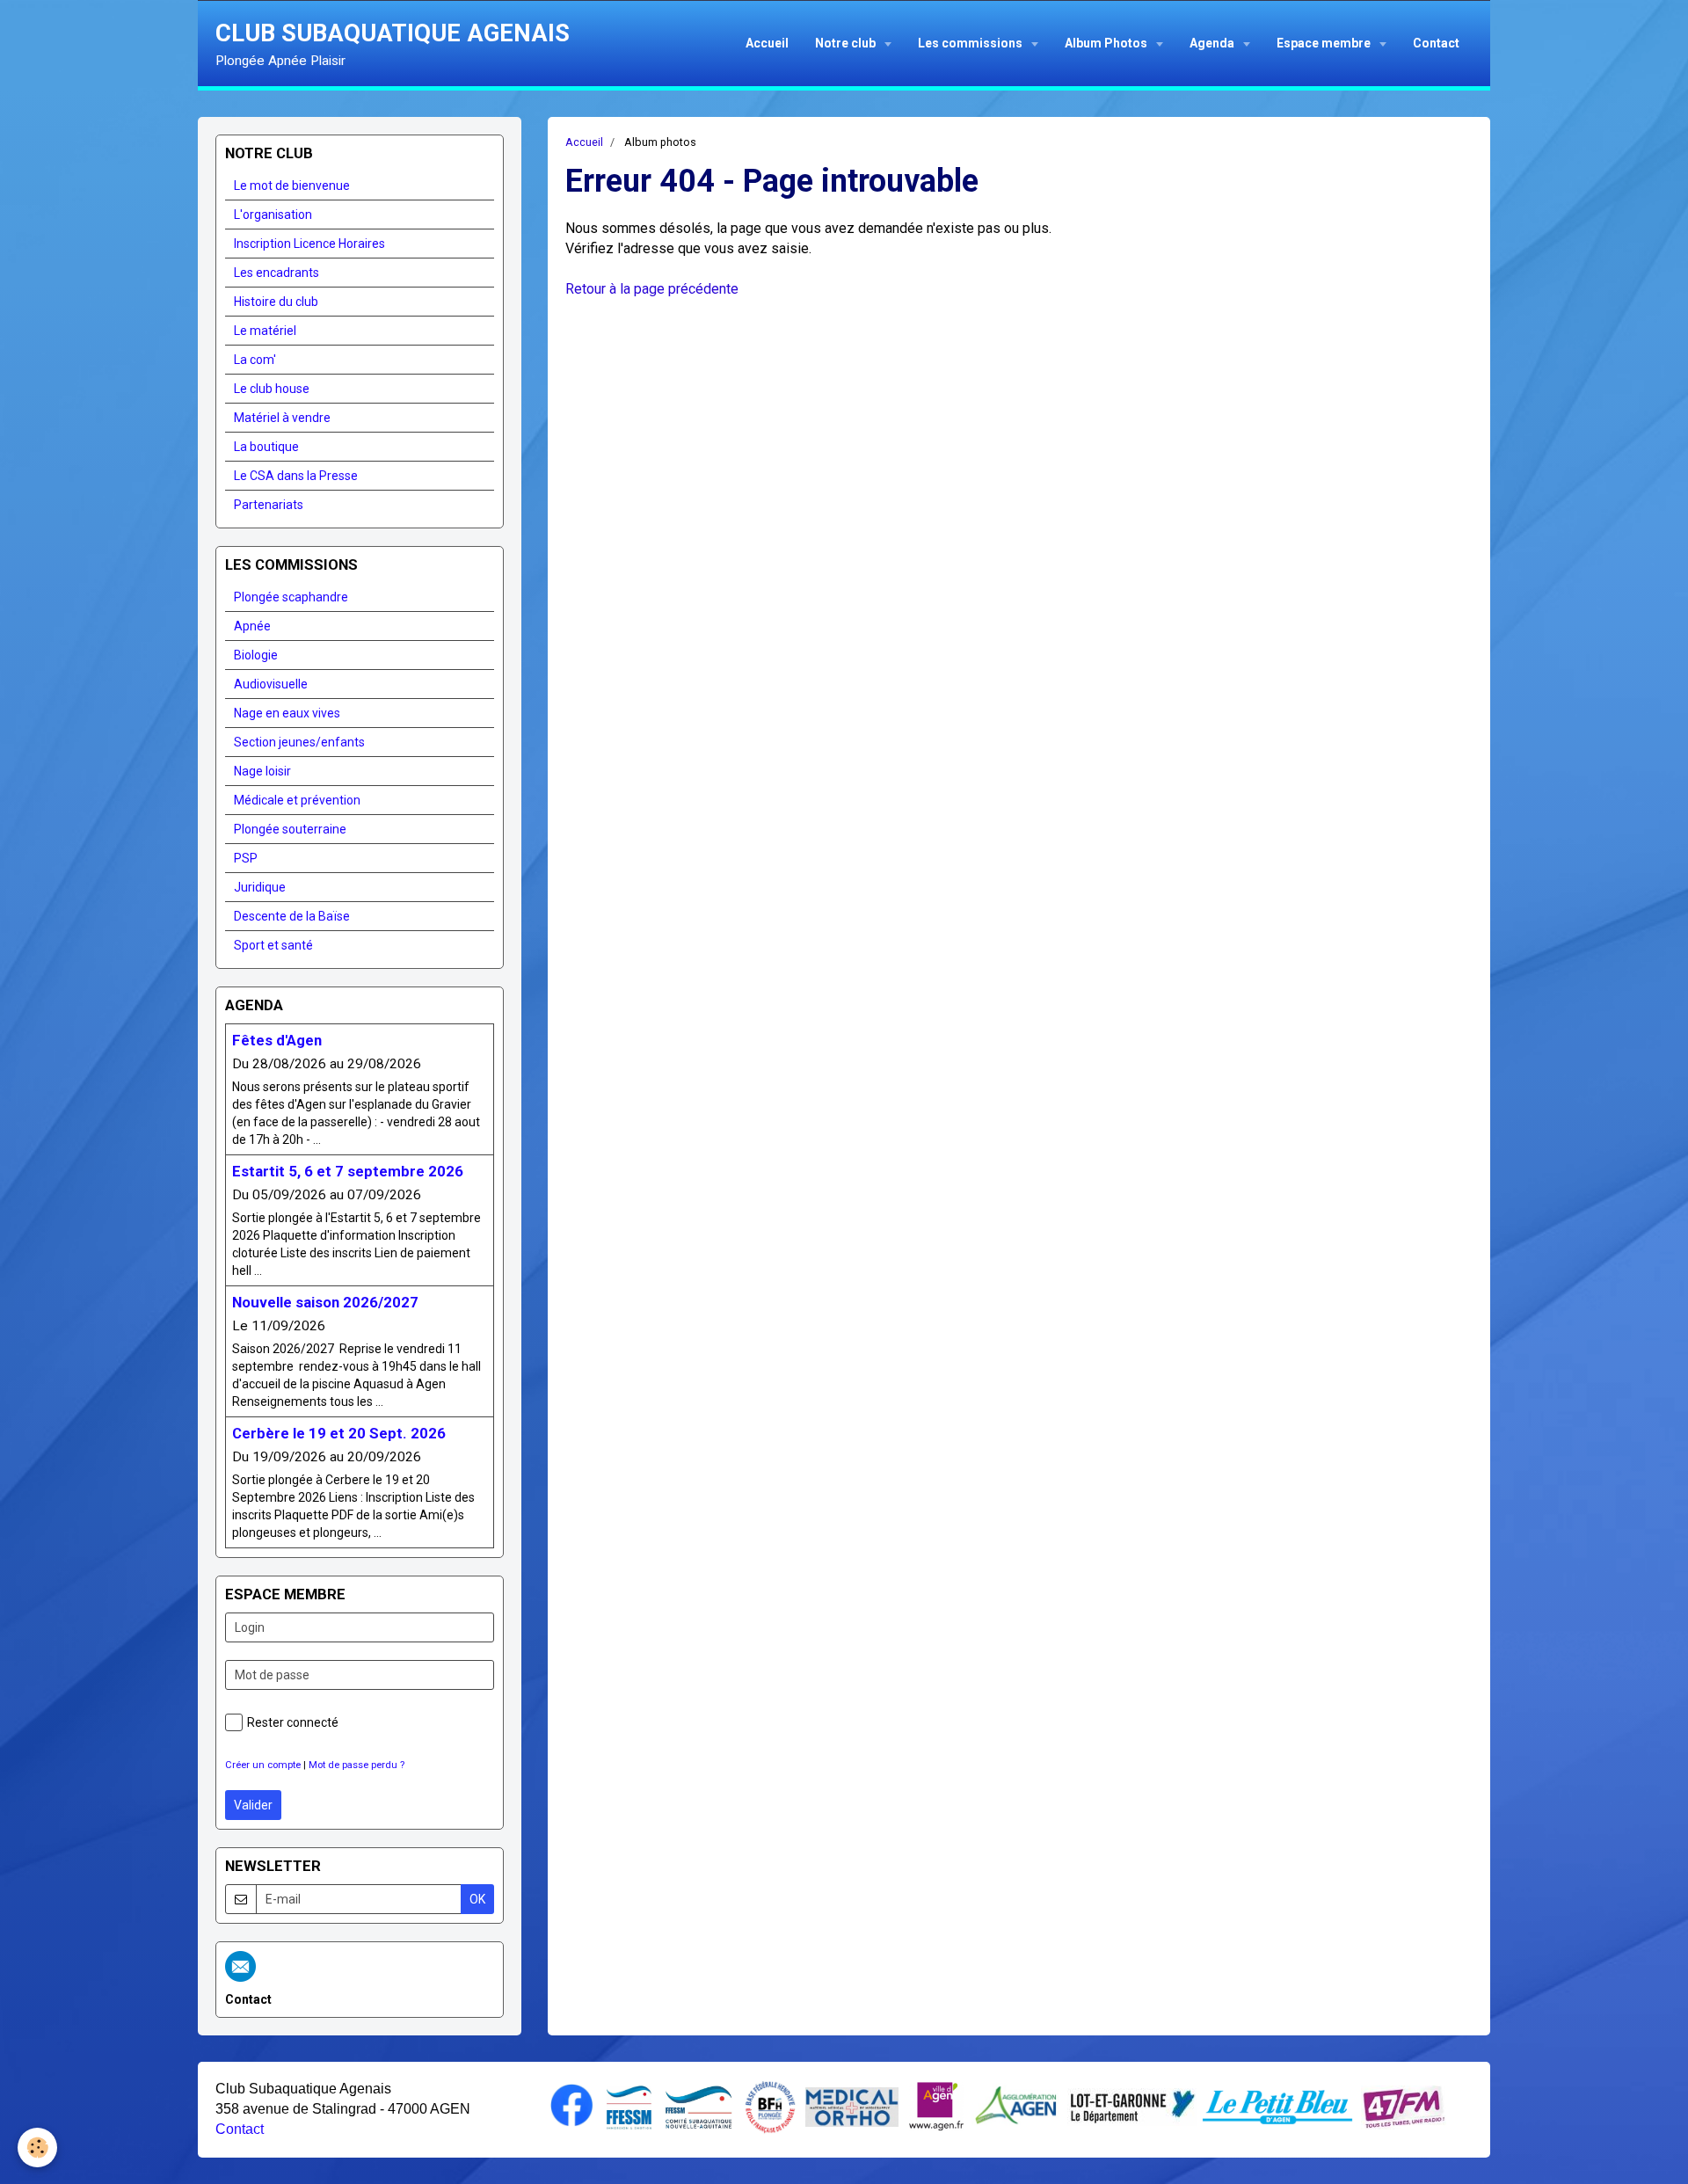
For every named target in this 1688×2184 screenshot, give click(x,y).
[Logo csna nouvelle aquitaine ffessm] (698, 2106)
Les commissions (971, 43)
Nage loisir (262, 771)
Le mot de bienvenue (292, 186)
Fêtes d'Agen (277, 1040)
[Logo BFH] (770, 2106)
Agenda (1213, 43)
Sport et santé (273, 945)
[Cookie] (37, 2148)
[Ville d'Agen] (936, 2105)
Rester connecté (293, 1722)
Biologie (256, 655)
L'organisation (273, 215)
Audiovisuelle (271, 684)
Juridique (260, 887)
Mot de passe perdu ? (357, 1765)
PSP (246, 858)
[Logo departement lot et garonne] (1132, 2105)
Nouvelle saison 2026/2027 (325, 1302)
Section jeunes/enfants (299, 742)
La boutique (266, 447)
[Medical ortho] (852, 2106)
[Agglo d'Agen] (1015, 2105)
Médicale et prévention (297, 800)
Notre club (847, 43)
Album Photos (1107, 43)
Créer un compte (263, 1765)
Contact (1436, 43)
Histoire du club (276, 302)
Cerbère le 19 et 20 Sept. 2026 (339, 1433)
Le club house (272, 389)
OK (477, 1899)
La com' (255, 360)
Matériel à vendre (282, 418)
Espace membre (1325, 43)
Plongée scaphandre (291, 597)
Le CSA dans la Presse (296, 476)
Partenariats (269, 505)
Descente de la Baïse (292, 916)
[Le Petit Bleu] (1277, 2106)
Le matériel (265, 331)
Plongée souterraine (290, 829)
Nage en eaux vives (287, 713)
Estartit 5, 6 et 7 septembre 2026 (348, 1171)
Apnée (252, 626)
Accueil (767, 43)
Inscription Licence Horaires (309, 244)
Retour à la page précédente (652, 289)
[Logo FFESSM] (629, 2106)
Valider (253, 1805)
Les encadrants (276, 273)
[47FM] (1404, 2106)
